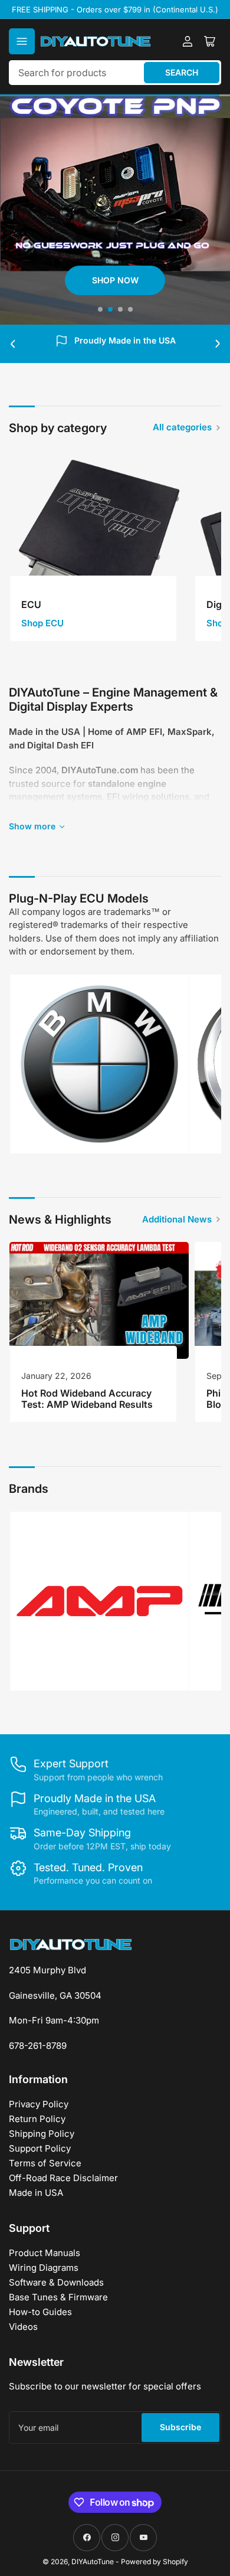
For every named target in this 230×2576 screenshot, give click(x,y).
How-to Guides (40, 2312)
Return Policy (37, 2119)
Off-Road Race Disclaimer (63, 2178)
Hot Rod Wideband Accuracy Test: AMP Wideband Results (87, 1399)
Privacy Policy (39, 2104)
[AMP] (99, 1601)
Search (182, 72)
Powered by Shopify (155, 2562)
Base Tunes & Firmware (58, 2297)
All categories (182, 427)
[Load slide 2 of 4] (110, 309)
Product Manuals (45, 2253)
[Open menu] (22, 41)
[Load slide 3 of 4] (120, 309)
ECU (31, 604)
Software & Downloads (56, 2282)
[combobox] (115, 73)
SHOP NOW (59, 280)
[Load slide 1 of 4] (100, 309)
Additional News (177, 1219)
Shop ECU (42, 623)
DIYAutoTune (93, 2562)
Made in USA (36, 2193)
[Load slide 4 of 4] (130, 309)
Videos (23, 2327)
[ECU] (99, 540)
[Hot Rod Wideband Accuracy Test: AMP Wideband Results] (99, 1300)
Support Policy (40, 2148)
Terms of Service (45, 2163)
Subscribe (180, 2427)
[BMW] (99, 1064)
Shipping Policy (42, 2134)
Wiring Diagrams (44, 2268)
